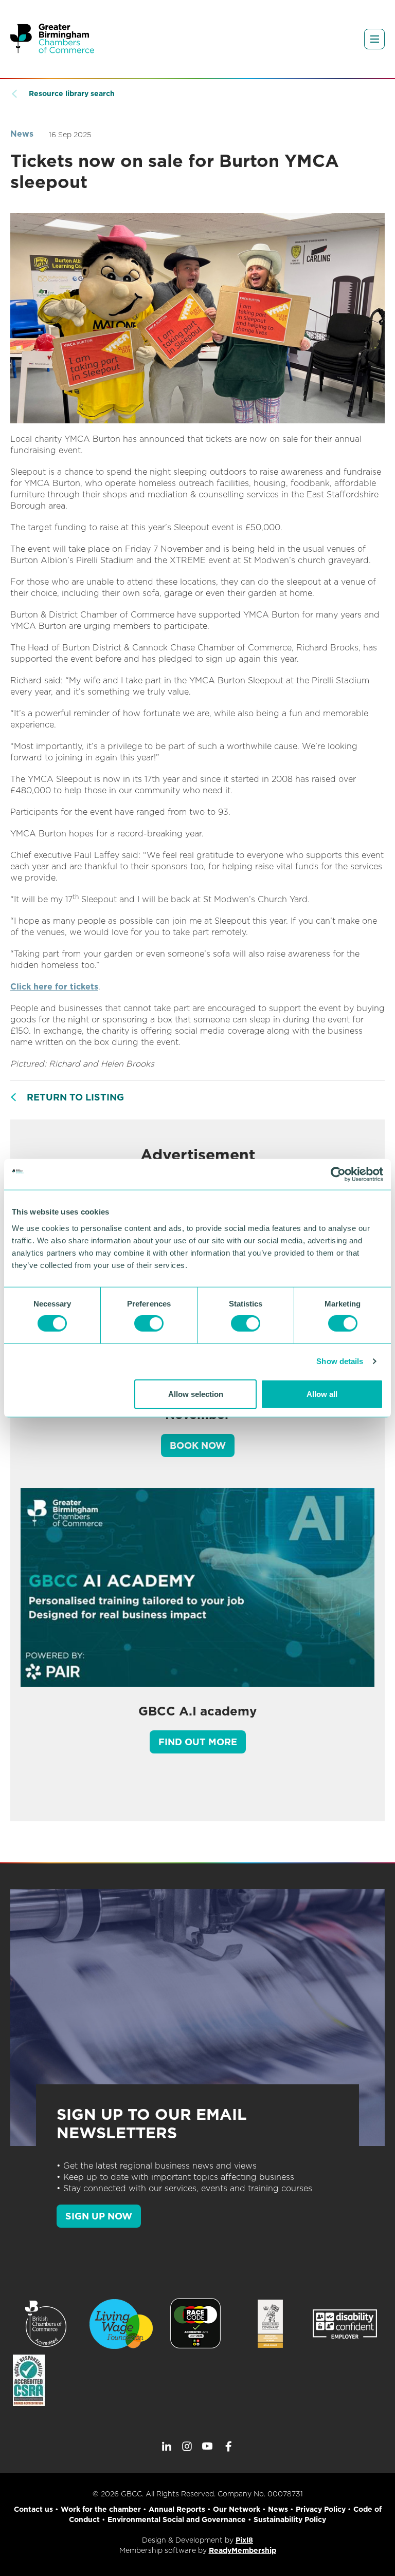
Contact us (33, 2509)
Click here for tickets (54, 987)
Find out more (198, 1742)
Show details (340, 1361)
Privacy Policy (321, 2509)
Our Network (237, 2509)
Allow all (322, 1394)
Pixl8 (244, 2540)
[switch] (149, 1323)
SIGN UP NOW (99, 2216)
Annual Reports (177, 2509)
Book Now (198, 1445)
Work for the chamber (101, 2509)
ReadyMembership (243, 2550)
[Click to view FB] (228, 2447)
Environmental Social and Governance (177, 2519)
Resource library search (72, 94)
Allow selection (196, 1394)
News (22, 134)
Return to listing (75, 1097)
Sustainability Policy (290, 2519)
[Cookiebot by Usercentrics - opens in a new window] (338, 1174)
